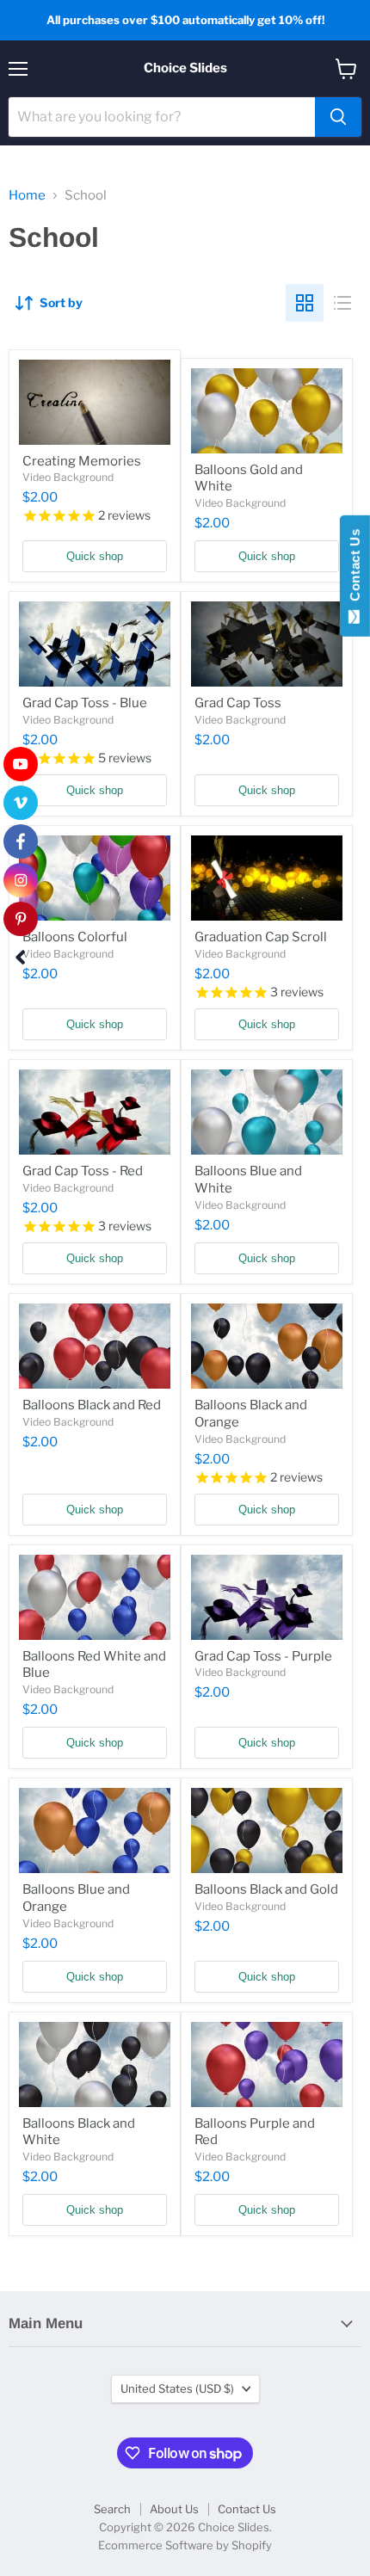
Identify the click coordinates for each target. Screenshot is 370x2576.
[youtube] (21, 764)
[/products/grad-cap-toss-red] (95, 1112)
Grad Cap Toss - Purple (263, 1656)
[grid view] (305, 303)
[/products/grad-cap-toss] (267, 644)
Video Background (68, 477)
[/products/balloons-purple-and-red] (267, 2064)
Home (27, 196)
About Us (174, 2509)
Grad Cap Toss (238, 703)
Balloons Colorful (75, 937)
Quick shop (95, 556)
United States (177, 2388)
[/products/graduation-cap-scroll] (267, 878)
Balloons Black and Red (92, 1405)
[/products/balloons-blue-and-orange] (95, 1830)
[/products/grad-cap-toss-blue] (95, 644)
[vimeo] (21, 803)
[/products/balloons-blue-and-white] (267, 1112)
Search (112, 2509)
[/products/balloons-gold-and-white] (267, 411)
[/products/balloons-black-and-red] (95, 1346)
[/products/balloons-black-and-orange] (267, 1346)
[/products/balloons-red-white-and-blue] (95, 1597)
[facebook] (21, 841)
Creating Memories (82, 461)
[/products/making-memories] (95, 402)
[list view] (342, 303)
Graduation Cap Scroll (261, 937)
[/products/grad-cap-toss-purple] (267, 1597)
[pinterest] (21, 919)
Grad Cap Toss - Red (83, 1171)
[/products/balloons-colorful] (95, 878)
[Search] (338, 117)
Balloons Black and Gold (266, 1889)
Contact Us (247, 2509)
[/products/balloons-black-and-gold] (267, 1830)
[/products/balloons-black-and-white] (95, 2064)
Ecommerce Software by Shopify (185, 2545)
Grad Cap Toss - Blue (85, 703)
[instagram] (21, 880)
